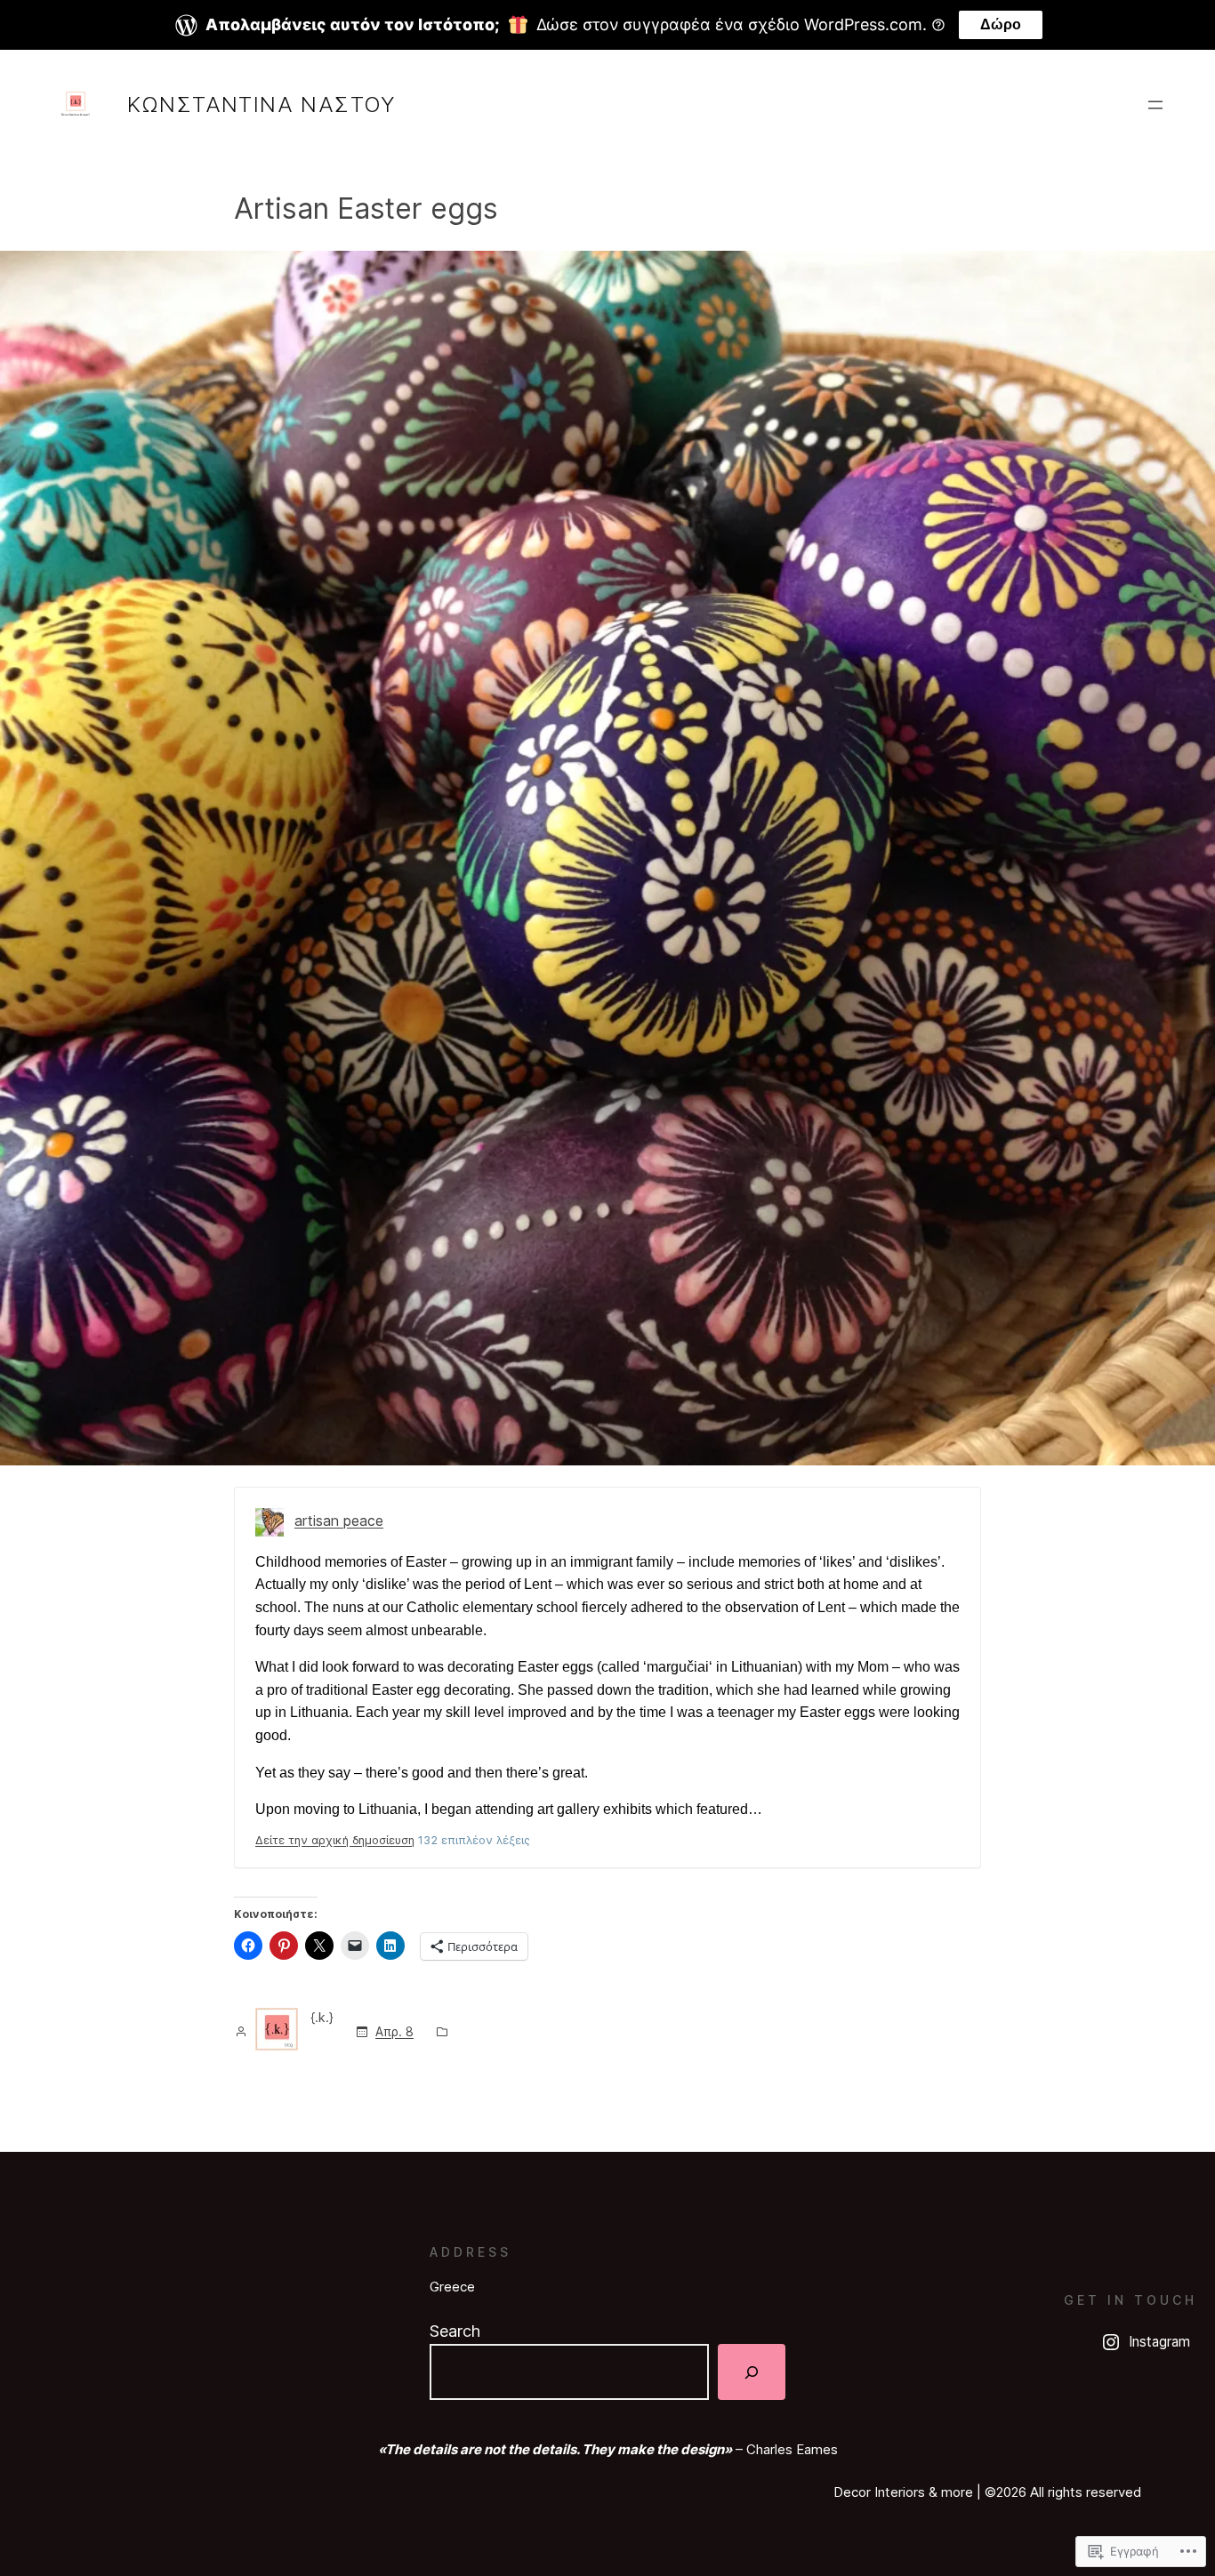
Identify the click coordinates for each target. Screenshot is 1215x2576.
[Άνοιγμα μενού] (1155, 105)
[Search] (752, 2372)
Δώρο (1001, 24)
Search (455, 2331)
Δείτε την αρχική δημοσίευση (335, 1840)
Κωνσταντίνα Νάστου (262, 104)
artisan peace (339, 1521)
